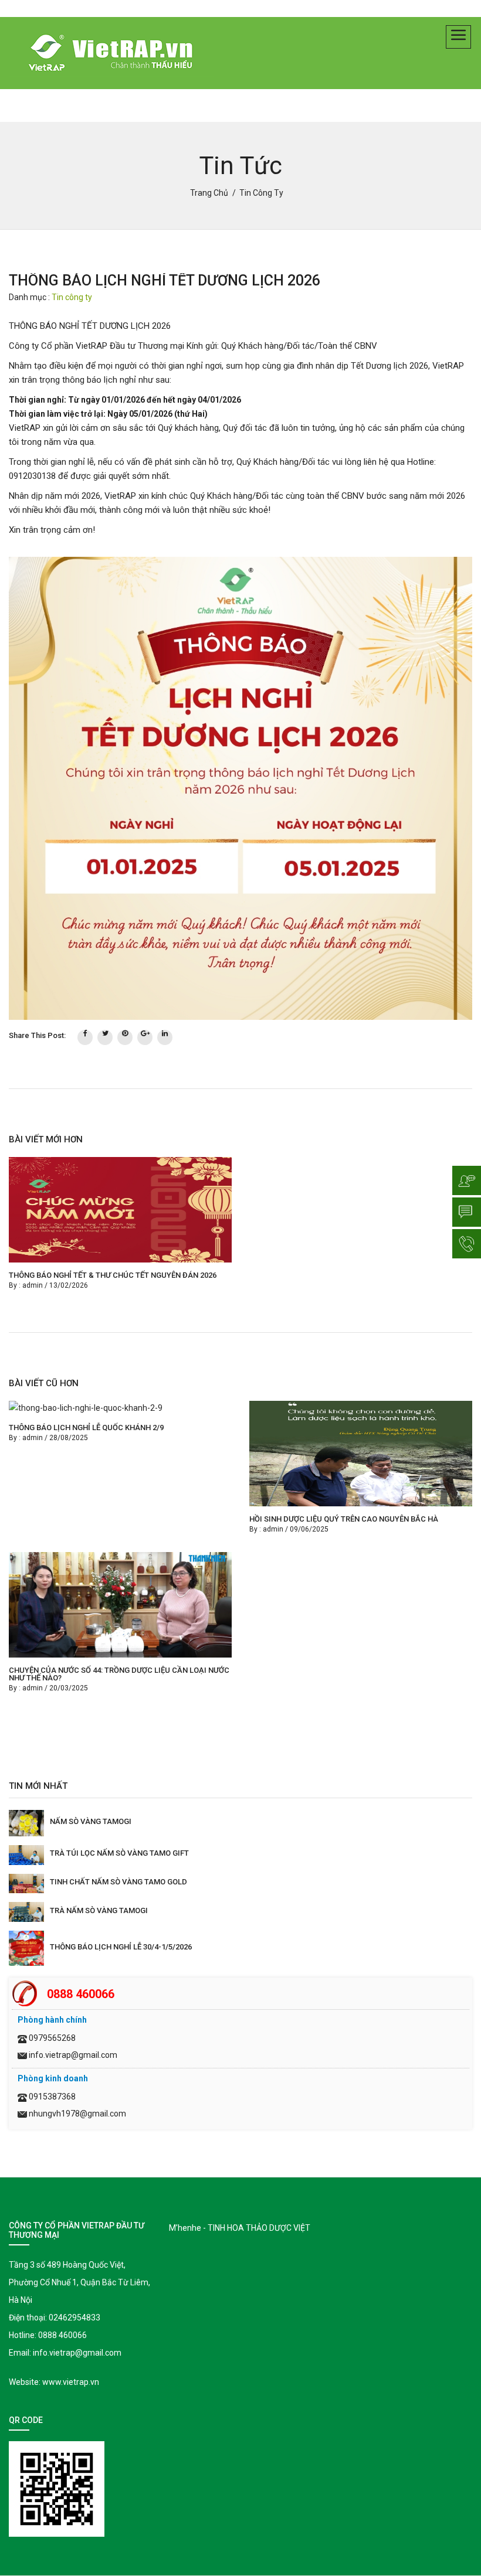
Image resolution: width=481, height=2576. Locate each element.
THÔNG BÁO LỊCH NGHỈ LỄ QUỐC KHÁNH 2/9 (86, 1427)
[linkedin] (165, 1037)
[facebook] (85, 1037)
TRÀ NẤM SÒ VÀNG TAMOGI (99, 1910)
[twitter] (105, 1037)
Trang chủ (209, 193)
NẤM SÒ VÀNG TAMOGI (91, 1821)
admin (33, 1285)
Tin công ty (72, 297)
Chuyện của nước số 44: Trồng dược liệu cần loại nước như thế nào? (119, 1674)
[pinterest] (125, 1037)
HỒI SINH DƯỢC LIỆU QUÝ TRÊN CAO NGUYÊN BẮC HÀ (344, 1519)
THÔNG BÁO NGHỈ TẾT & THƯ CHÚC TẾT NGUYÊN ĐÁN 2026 (113, 1275)
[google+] (145, 1037)
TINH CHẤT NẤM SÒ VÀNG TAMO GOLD (118, 1882)
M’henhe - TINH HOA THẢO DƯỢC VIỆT (240, 2228)
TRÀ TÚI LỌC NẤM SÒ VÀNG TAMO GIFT (119, 1853)
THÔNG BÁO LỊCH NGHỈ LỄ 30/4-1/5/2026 (121, 1947)
